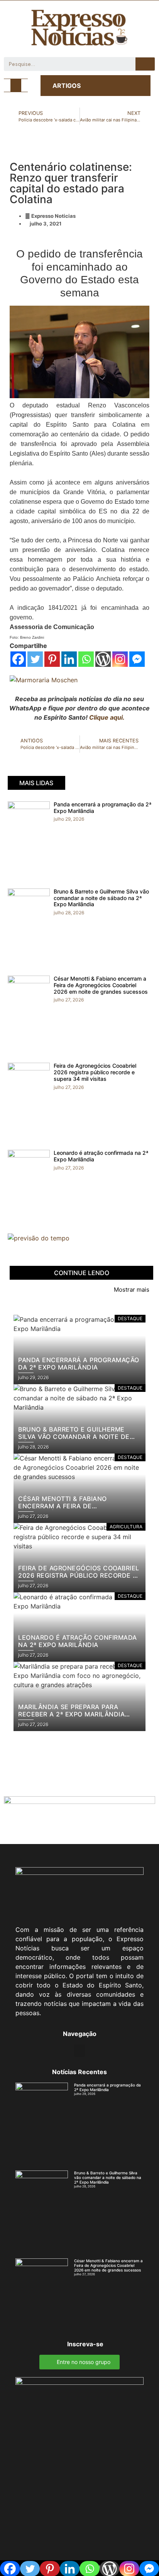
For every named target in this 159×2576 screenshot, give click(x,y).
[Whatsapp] (86, 659)
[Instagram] (120, 659)
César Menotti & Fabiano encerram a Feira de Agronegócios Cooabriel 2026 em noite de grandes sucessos (101, 985)
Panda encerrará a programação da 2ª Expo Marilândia (102, 808)
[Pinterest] (52, 659)
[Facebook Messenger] (137, 659)
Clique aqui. (107, 717)
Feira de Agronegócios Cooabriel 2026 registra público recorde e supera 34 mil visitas (95, 1072)
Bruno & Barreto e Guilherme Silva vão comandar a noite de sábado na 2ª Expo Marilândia (101, 898)
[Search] (145, 64)
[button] (16, 85)
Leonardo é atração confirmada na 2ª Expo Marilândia (101, 1156)
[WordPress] (103, 659)
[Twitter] (35, 659)
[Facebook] (18, 659)
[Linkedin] (69, 659)
